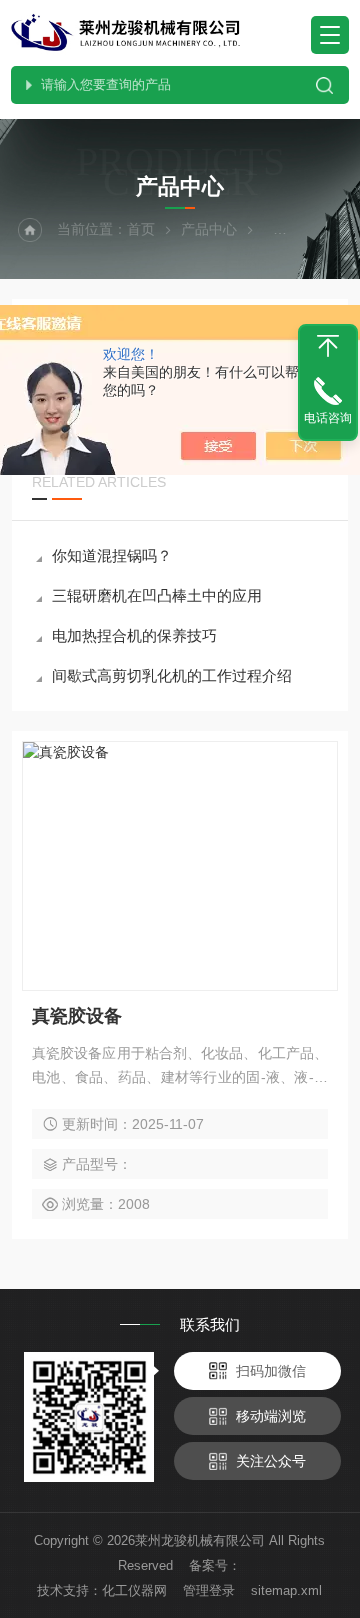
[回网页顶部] (328, 346)
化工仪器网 (134, 1590)
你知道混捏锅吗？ (112, 555)
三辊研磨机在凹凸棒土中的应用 (157, 595)
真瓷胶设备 (77, 1016)
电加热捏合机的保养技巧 (134, 635)
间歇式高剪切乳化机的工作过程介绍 (172, 675)
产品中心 (209, 229)
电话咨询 (328, 418)
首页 (141, 229)
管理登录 (209, 1590)
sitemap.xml (286, 1590)
